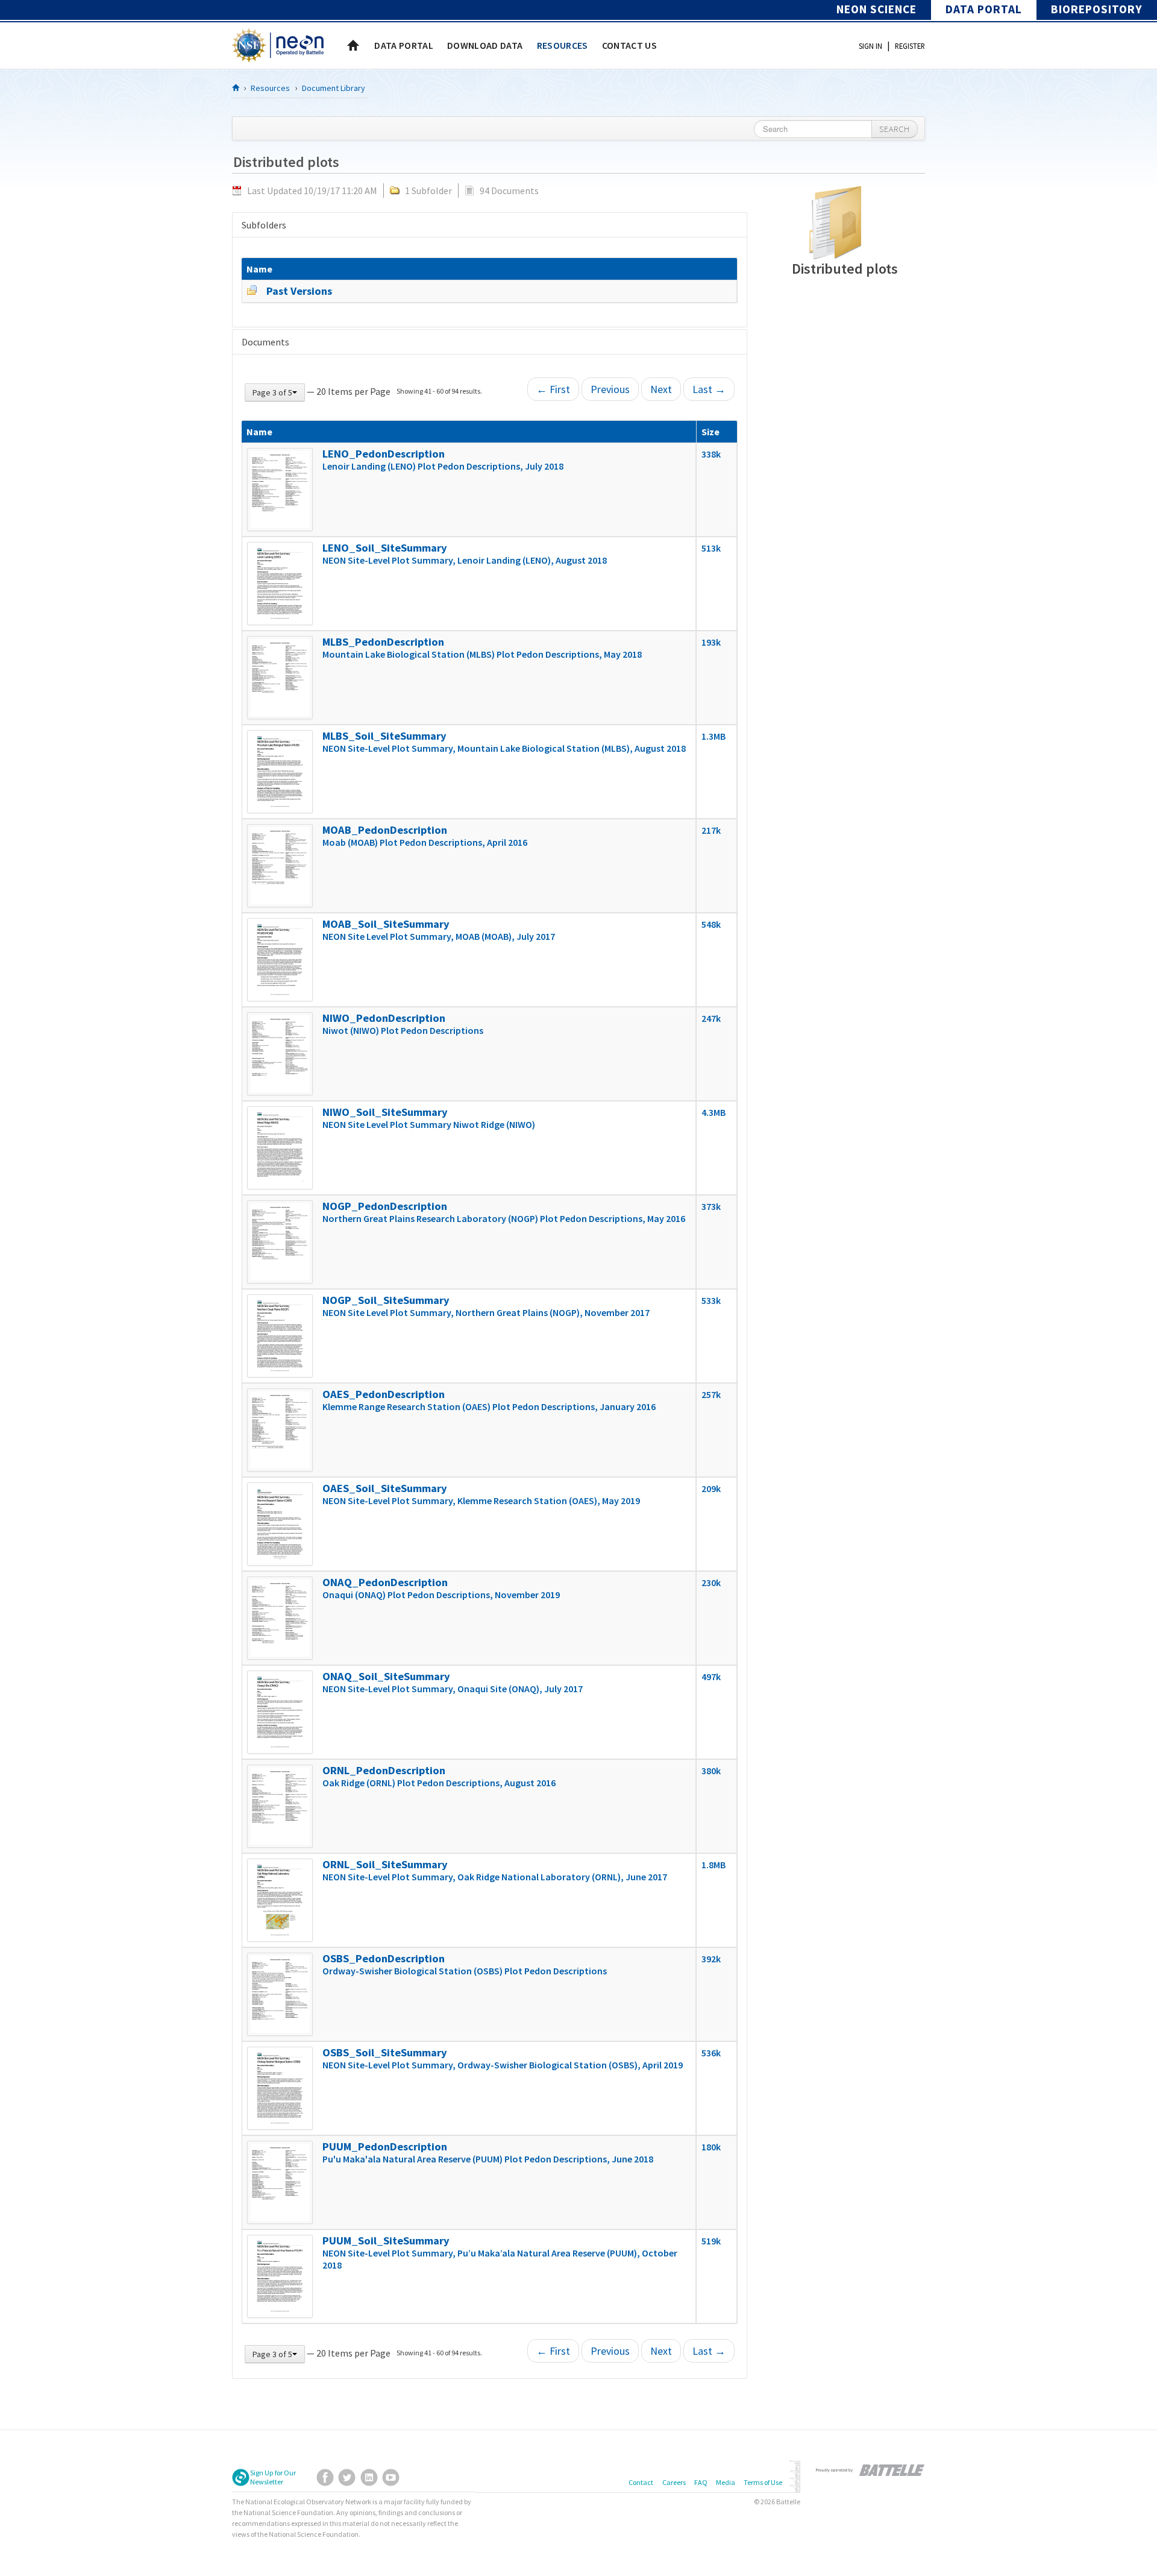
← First (553, 389)
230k (711, 1582)
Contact (641, 2482)
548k (711, 924)
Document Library (334, 88)
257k (711, 1394)
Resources (270, 88)
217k (711, 830)
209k (711, 1488)
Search (895, 129)
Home (353, 45)
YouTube (391, 2477)
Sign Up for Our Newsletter (273, 2477)
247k (711, 1018)
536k (711, 2053)
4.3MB (713, 1112)
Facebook (325, 2477)
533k (711, 1300)
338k (711, 454)
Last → (709, 389)
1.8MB (713, 1865)
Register (910, 46)
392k (711, 1959)
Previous (610, 389)
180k (711, 2147)
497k (711, 1677)
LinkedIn (369, 2477)
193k (711, 642)
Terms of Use (763, 2482)
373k (711, 1206)
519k (711, 2241)
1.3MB (713, 736)
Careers (674, 2482)
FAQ (701, 2482)
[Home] (236, 87)
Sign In (870, 46)
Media (726, 2482)
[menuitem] (404, 45)
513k (711, 548)
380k (711, 1771)
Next (661, 389)
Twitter (347, 2477)
